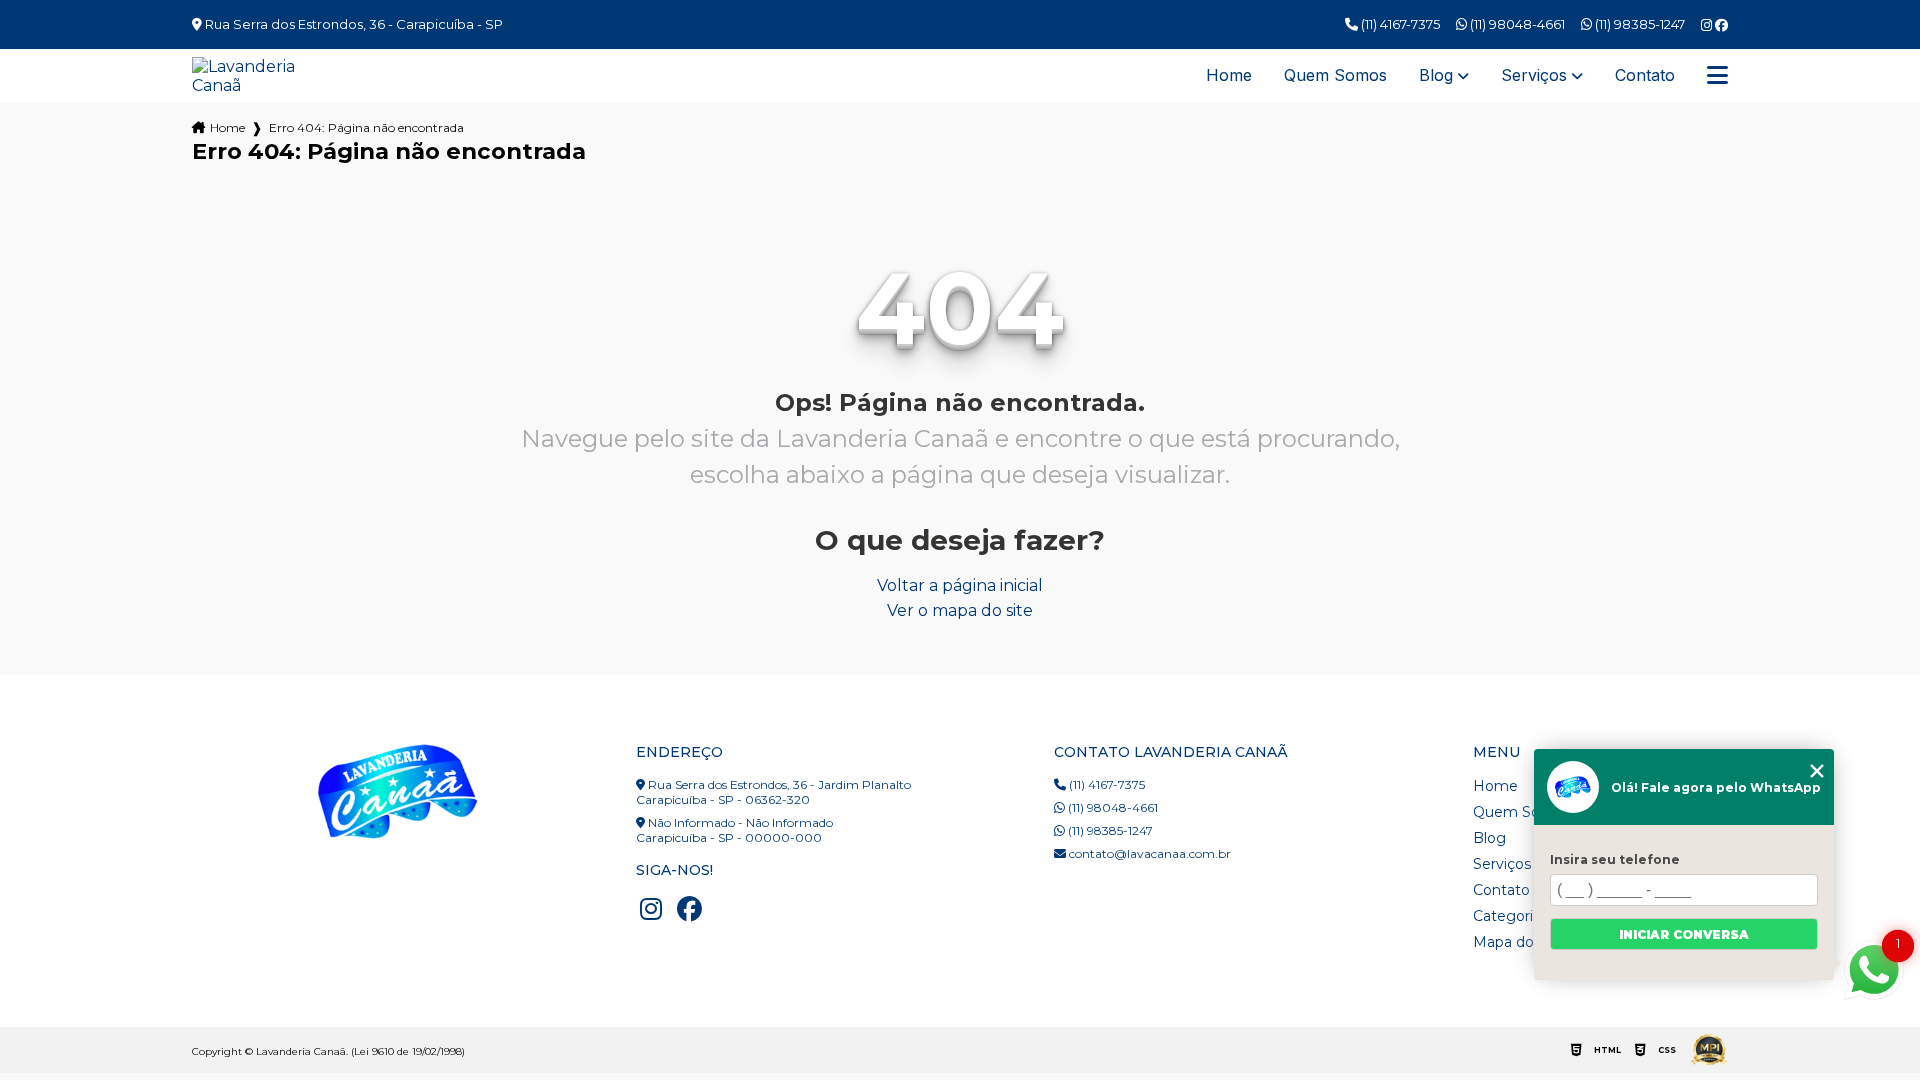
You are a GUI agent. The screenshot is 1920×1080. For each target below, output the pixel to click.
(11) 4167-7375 (1399, 24)
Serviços (1534, 75)
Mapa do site (1518, 942)
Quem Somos (1335, 75)
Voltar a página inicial (960, 585)
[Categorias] (1717, 76)
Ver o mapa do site (960, 610)
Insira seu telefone (1615, 859)
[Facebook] (1721, 25)
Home (1229, 75)
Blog (1436, 75)
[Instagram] (1708, 25)
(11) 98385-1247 (1638, 24)
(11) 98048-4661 (1516, 24)
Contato (1645, 75)
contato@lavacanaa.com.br (1148, 853)
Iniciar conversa (1684, 934)
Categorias (1510, 916)
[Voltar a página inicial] (254, 76)
